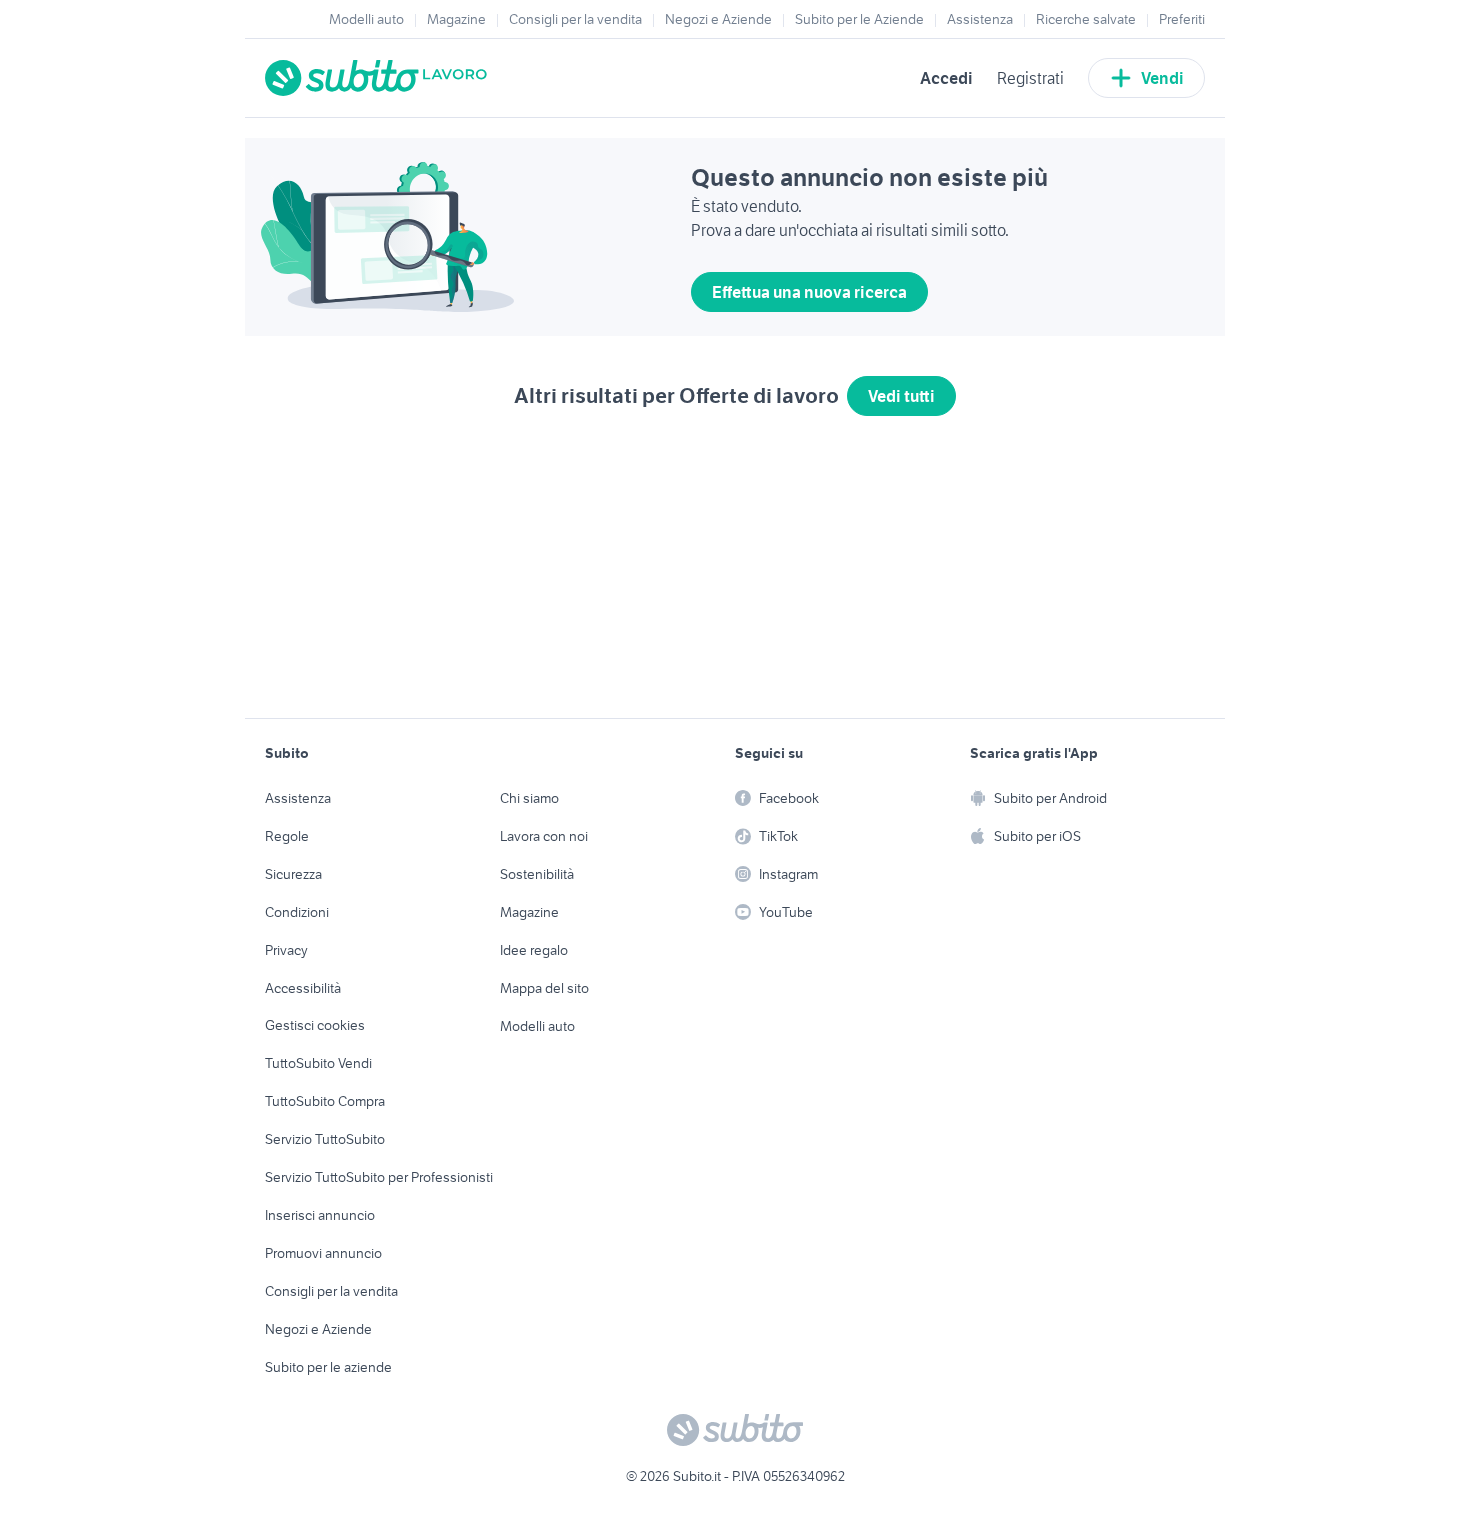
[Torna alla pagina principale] (380, 78)
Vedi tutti (901, 396)
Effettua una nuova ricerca (809, 292)
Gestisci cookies (315, 1025)
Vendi (1162, 78)
